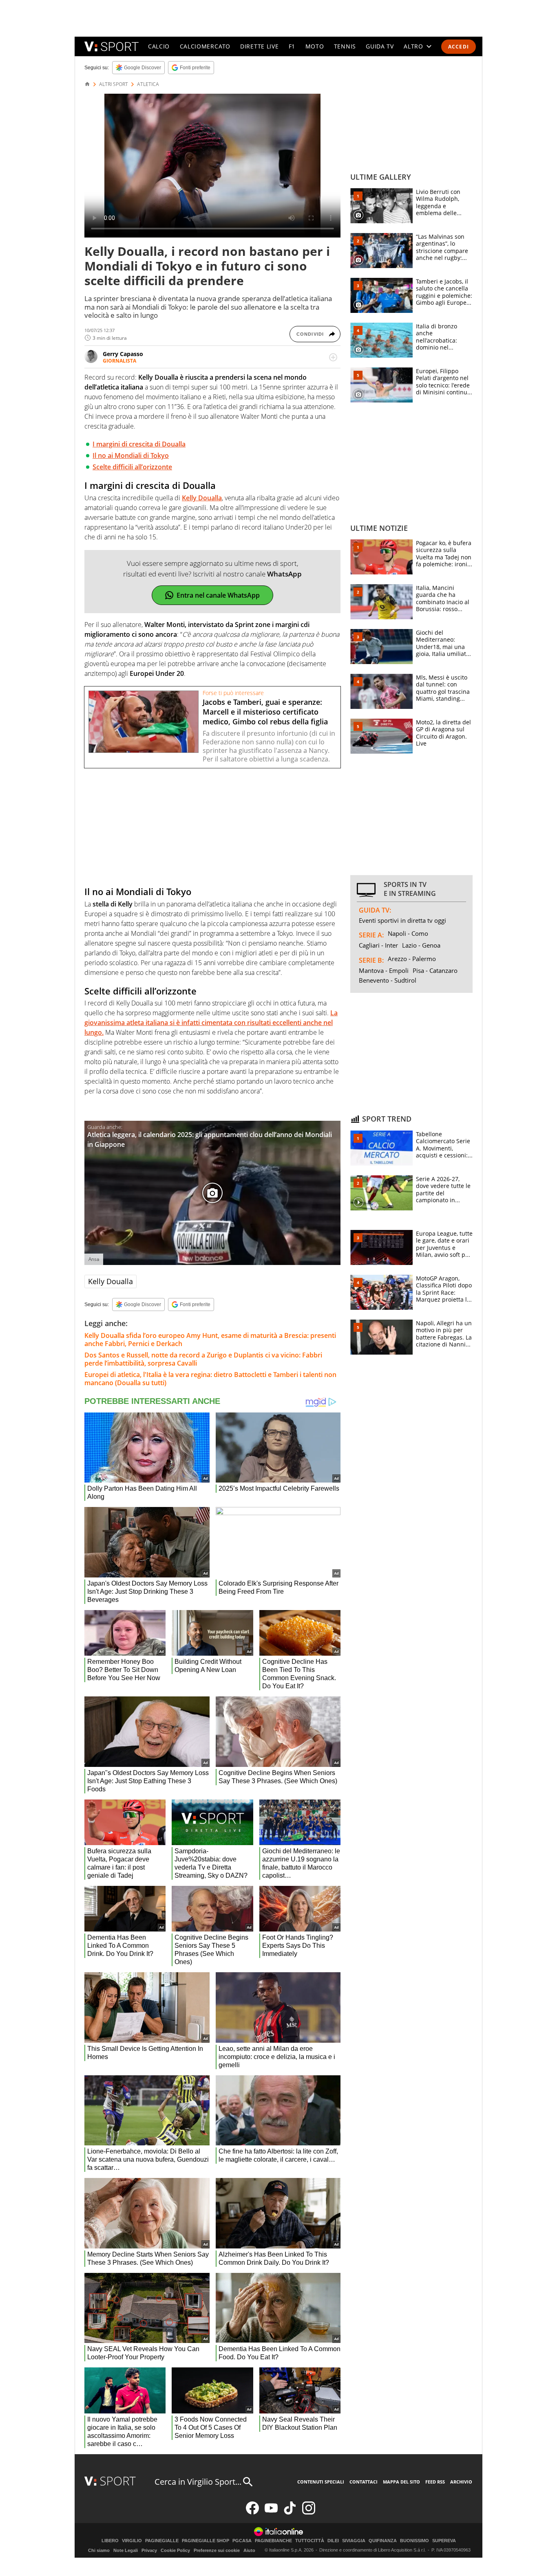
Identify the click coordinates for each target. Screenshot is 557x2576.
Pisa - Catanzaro (435, 970)
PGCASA (242, 2541)
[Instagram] (309, 2513)
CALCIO (159, 46)
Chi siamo (99, 2550)
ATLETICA (148, 84)
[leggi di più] (333, 357)
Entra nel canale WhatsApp (218, 595)
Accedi (459, 47)
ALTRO (413, 46)
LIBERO (110, 2541)
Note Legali (126, 2550)
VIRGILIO (132, 2541)
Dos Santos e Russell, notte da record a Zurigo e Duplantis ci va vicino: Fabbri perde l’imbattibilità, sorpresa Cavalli (203, 1359)
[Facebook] (252, 2513)
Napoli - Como (408, 933)
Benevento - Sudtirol (388, 980)
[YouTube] (271, 2513)
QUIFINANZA (383, 2541)
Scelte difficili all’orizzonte (132, 467)
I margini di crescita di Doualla (139, 444)
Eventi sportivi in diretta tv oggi (402, 920)
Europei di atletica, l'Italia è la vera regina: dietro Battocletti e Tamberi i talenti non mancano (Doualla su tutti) (210, 1379)
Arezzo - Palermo (412, 959)
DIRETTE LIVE (259, 46)
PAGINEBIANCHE (273, 2541)
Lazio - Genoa (421, 945)
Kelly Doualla (111, 1281)
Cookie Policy (175, 2550)
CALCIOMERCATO (205, 46)
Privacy (149, 2550)
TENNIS (345, 46)
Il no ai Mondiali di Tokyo (131, 455)
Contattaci (364, 2482)
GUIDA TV (380, 46)
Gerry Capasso (123, 354)
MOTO (315, 46)
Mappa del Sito (401, 2482)
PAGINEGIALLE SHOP (206, 2541)
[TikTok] (290, 2513)
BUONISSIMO (414, 2541)
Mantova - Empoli (384, 970)
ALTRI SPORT (114, 84)
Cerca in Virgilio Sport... (198, 2482)
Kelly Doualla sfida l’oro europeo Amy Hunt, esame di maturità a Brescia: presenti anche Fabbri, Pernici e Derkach (210, 1340)
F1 (292, 46)
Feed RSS (435, 2482)
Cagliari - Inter (378, 945)
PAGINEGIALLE (162, 2541)
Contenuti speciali (321, 2482)
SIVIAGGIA (354, 2541)
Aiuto (249, 2550)
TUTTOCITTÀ (310, 2541)
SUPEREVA (444, 2541)
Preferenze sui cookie (217, 2550)
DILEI (333, 2541)
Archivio (461, 2482)
